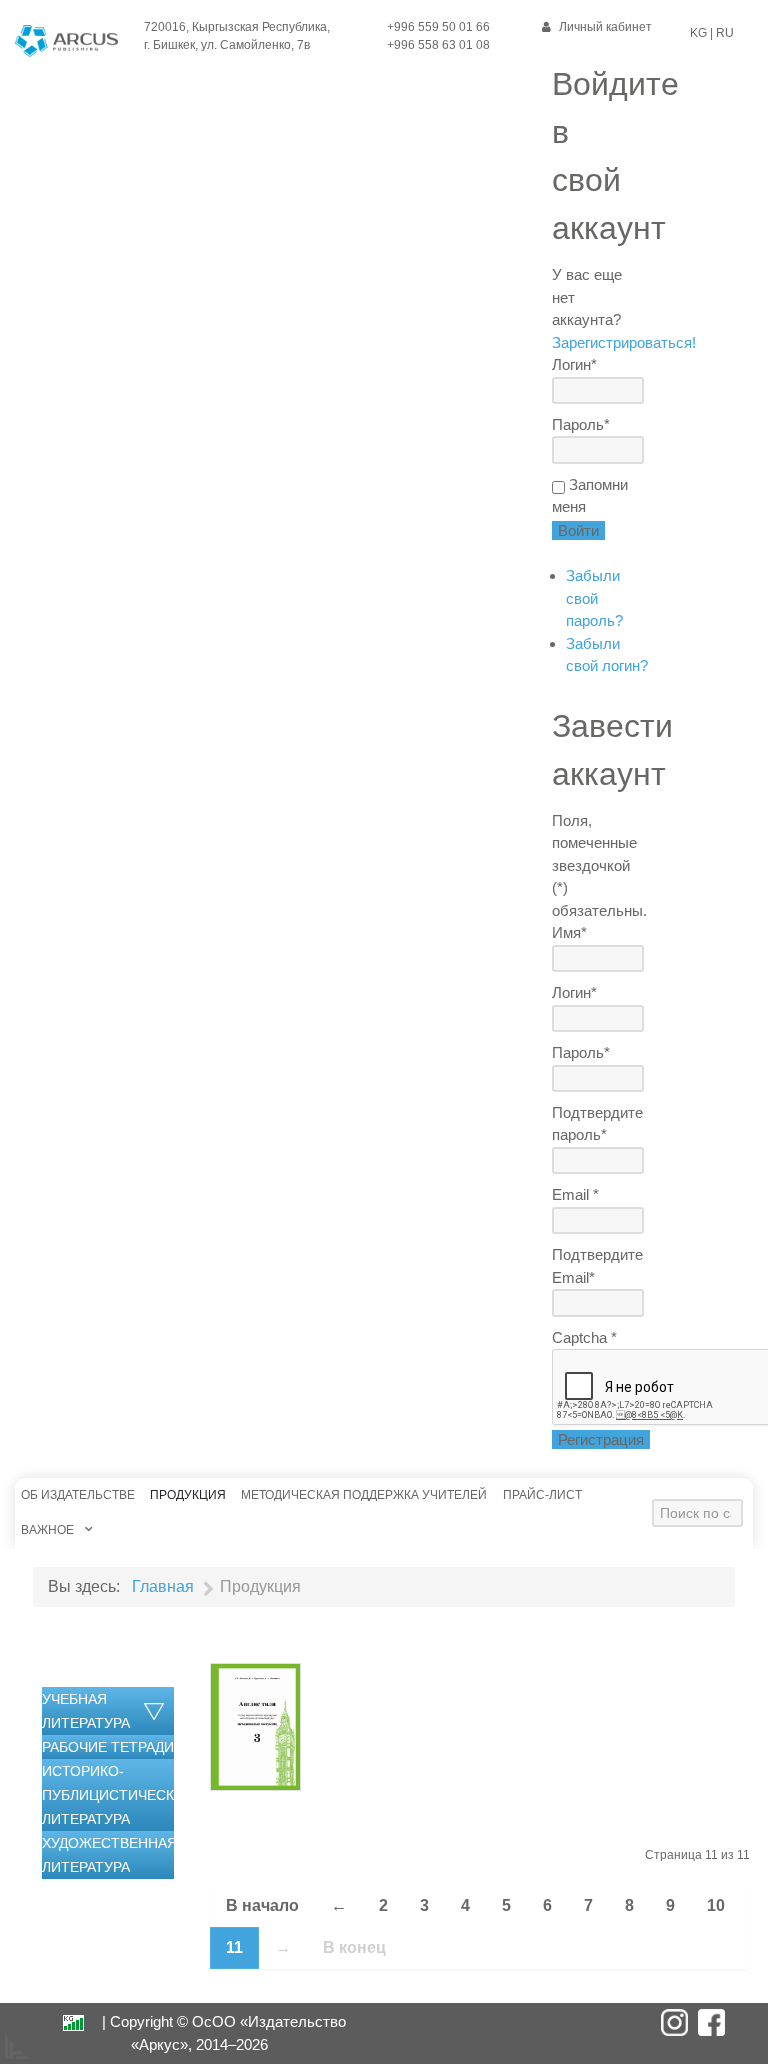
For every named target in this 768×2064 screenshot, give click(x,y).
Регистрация (601, 1439)
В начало (262, 1905)
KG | (701, 33)
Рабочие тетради (108, 1747)
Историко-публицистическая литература (117, 1795)
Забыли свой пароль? (594, 598)
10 (716, 1905)
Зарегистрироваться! (624, 342)
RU (723, 33)
